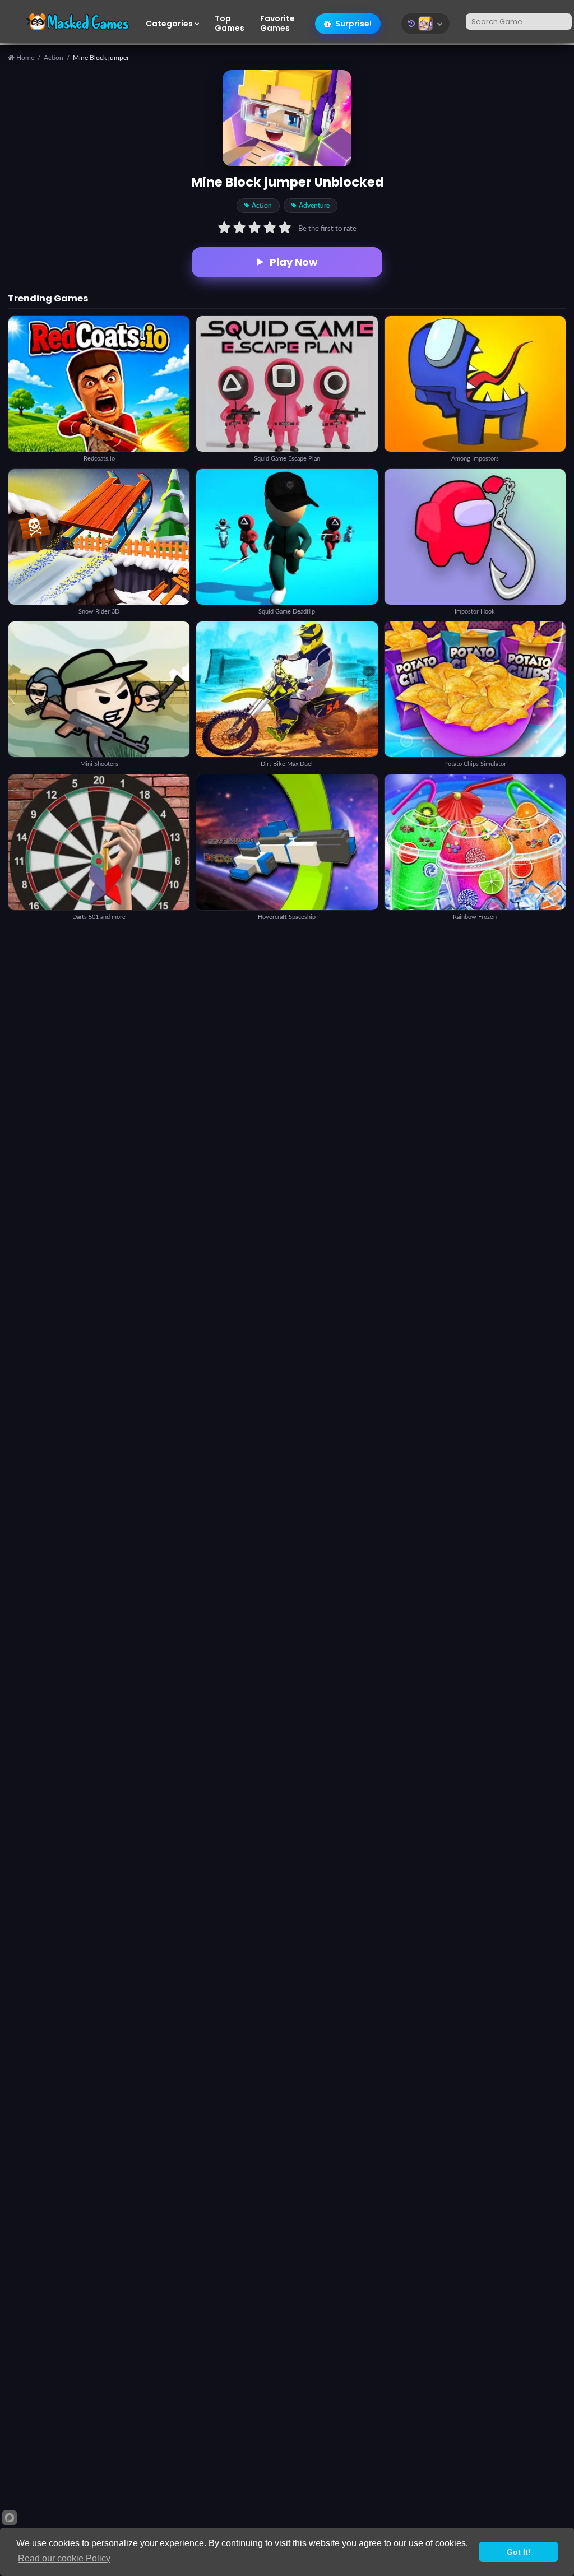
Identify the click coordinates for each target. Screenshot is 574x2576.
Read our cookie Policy (64, 2558)
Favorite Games (277, 24)
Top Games (230, 24)
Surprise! (353, 24)
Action (54, 58)
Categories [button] (169, 24)
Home (24, 58)
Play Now (294, 262)
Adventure (314, 206)
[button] (425, 24)
